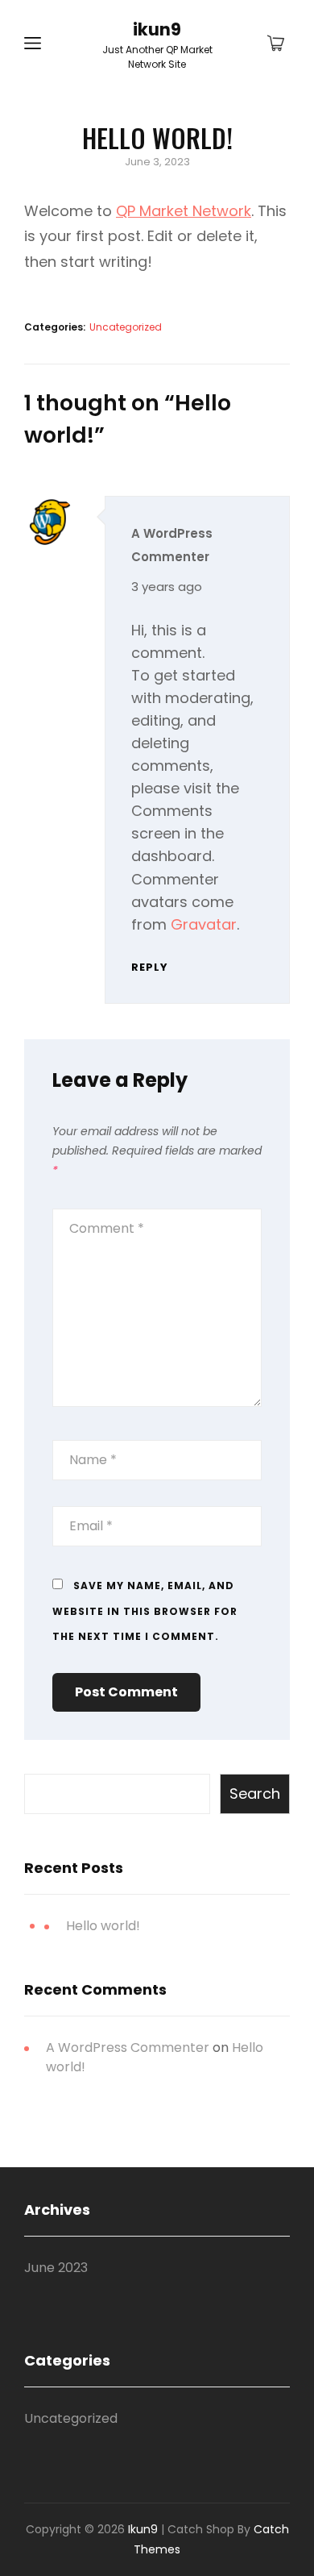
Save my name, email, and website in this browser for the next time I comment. (145, 1611)
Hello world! (103, 1926)
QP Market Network (184, 211)
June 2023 (56, 2268)
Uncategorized (126, 327)
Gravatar (204, 924)
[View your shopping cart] (276, 44)
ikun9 (157, 29)
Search (255, 1794)
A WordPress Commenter (128, 2047)
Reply (150, 967)
